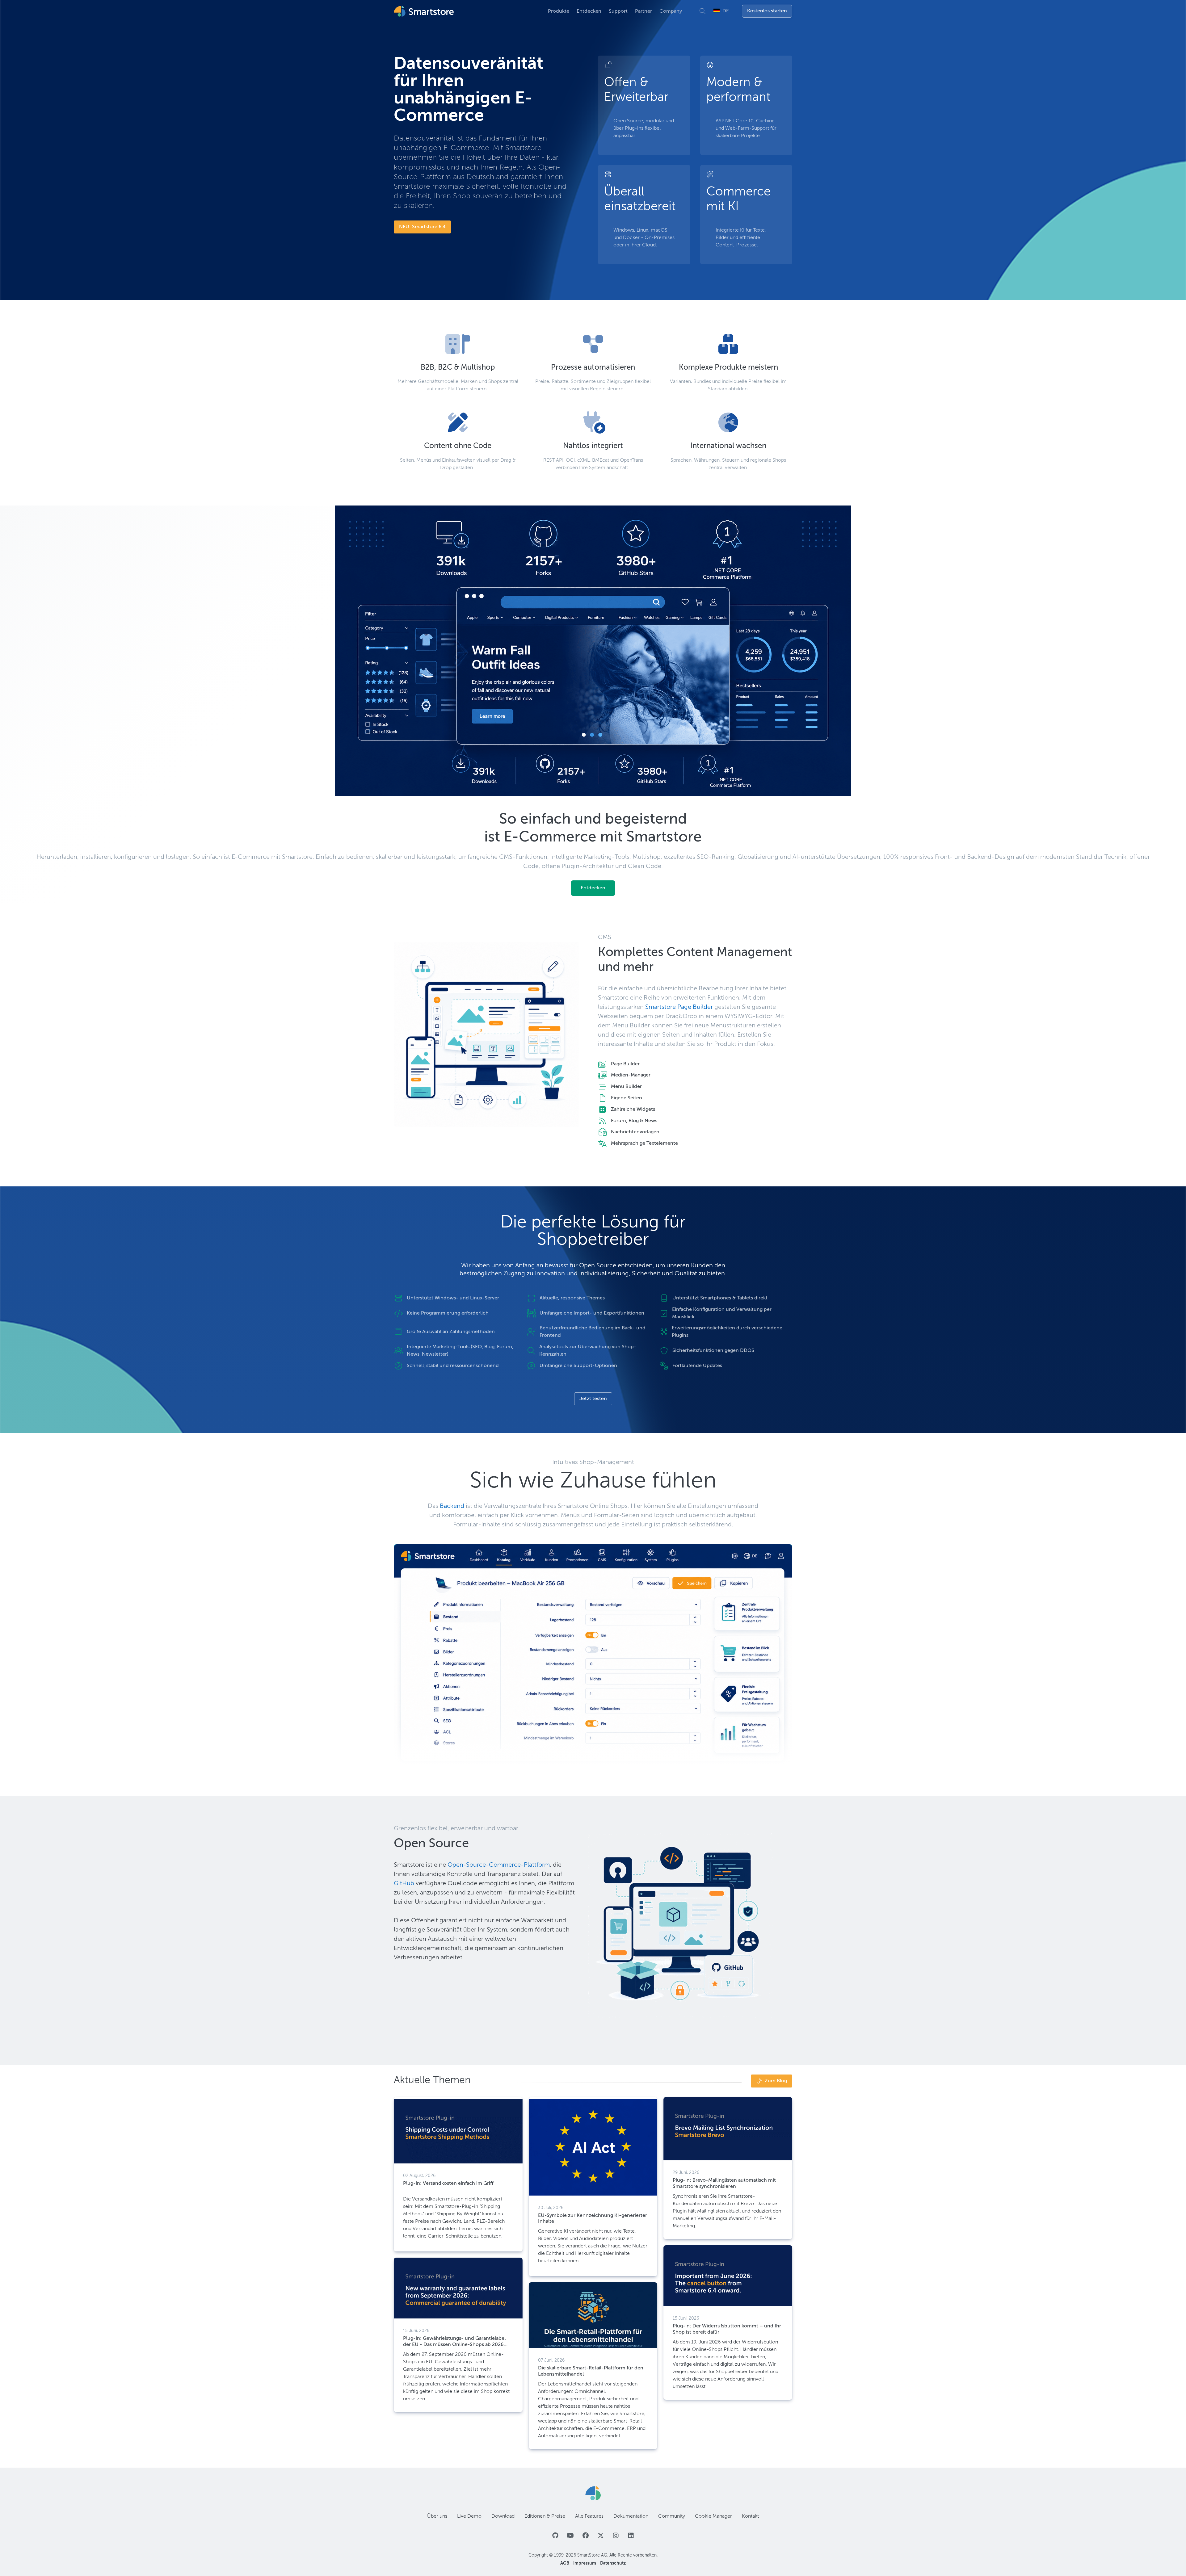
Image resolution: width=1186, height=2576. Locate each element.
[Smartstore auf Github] (555, 2536)
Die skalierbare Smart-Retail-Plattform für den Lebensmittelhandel (591, 2371)
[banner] (425, 11)
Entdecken (589, 11)
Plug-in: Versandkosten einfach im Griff (448, 2184)
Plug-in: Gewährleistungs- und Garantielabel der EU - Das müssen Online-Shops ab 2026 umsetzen (454, 2342)
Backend (452, 1506)
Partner (643, 11)
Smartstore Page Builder (679, 1007)
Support (618, 11)
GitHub (404, 1884)
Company (671, 11)
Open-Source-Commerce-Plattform (499, 1865)
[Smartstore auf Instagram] (616, 2536)
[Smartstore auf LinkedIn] (631, 2536)
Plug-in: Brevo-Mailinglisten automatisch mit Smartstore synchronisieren (724, 2183)
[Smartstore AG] (593, 2493)
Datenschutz (613, 2563)
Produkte (559, 11)
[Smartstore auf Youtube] (570, 2536)
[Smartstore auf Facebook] (585, 2536)
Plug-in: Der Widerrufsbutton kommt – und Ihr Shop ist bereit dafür (727, 2329)
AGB (565, 2563)
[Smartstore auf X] (601, 2536)
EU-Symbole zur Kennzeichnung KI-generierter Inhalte (593, 2219)
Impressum (585, 2563)
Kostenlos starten (767, 11)
